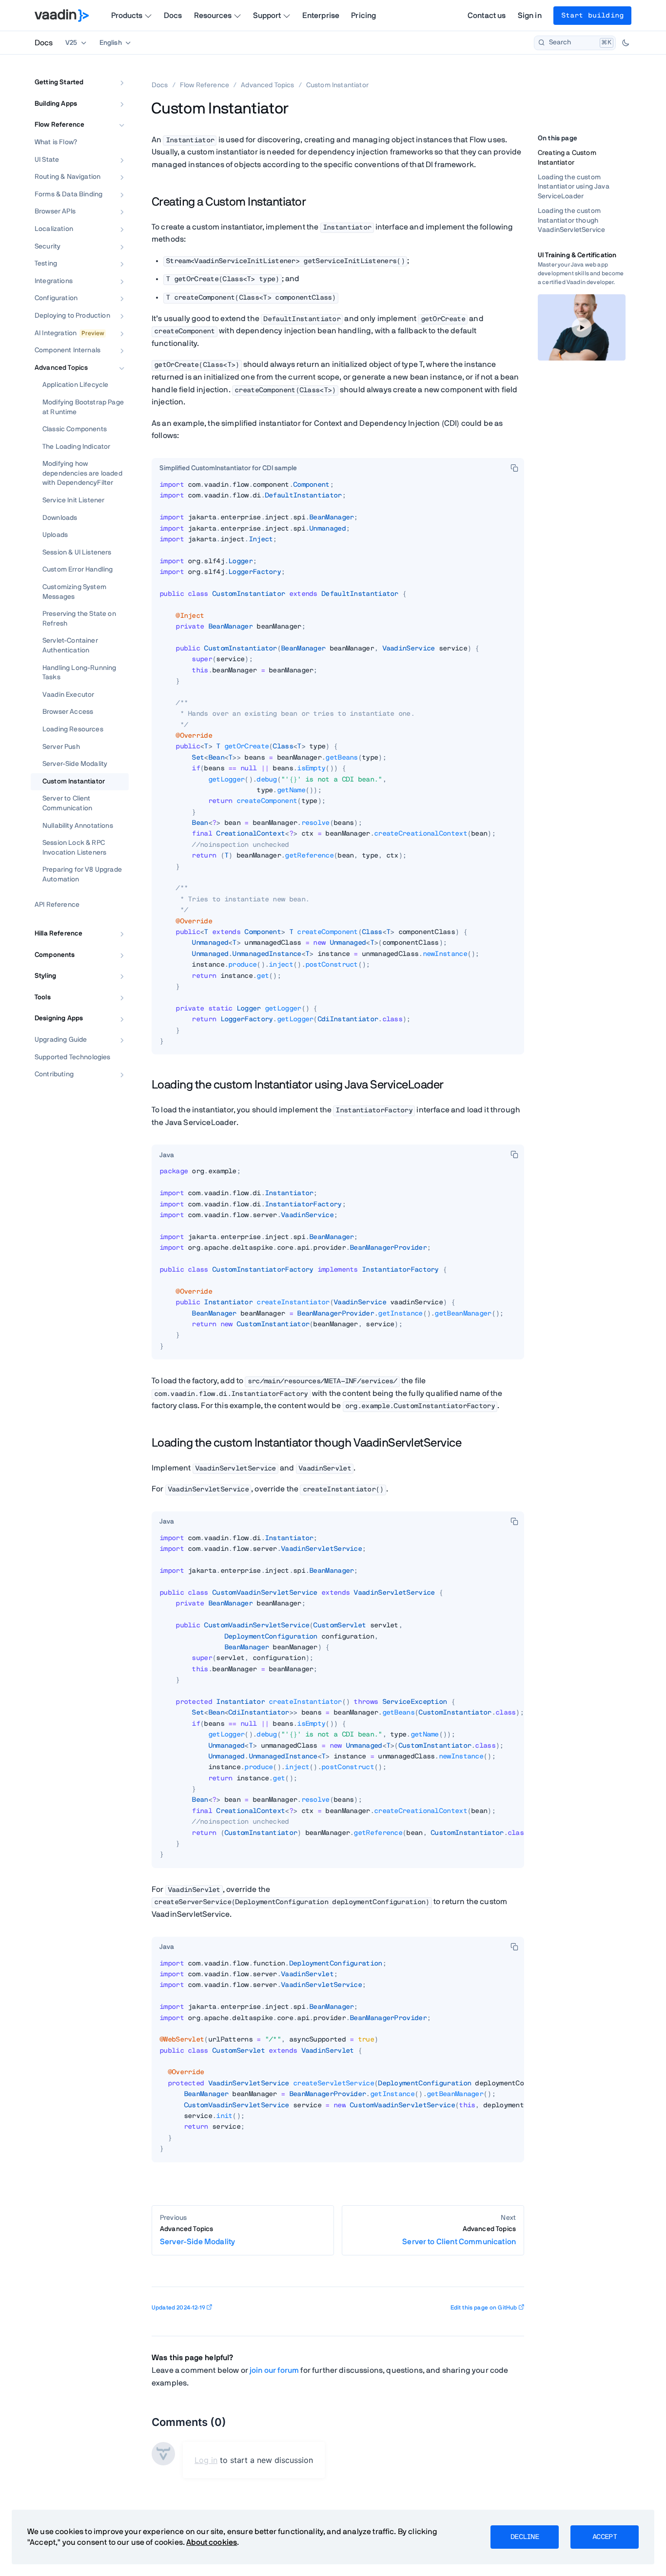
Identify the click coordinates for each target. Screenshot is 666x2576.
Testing (46, 264)
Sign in (530, 16)
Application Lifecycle (75, 385)
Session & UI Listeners (77, 553)
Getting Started (59, 82)
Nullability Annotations (78, 826)
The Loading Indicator (76, 447)
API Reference (57, 905)
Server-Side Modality (75, 764)
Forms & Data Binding (69, 194)
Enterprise (321, 16)
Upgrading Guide (61, 1040)
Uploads (55, 535)
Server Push (61, 747)
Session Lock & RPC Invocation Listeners (74, 848)
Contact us (487, 16)
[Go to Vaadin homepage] (62, 16)
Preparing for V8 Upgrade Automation (82, 875)
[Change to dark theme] (626, 43)
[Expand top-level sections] (115, 72)
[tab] (228, 469)
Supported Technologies (73, 1057)
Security (48, 247)
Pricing (363, 16)
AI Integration (56, 333)
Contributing (54, 1075)
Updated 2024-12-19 (178, 2308)
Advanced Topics (61, 368)
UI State (47, 160)
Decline (525, 2537)
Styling (45, 976)
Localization (54, 229)
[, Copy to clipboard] (514, 468)
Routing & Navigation (68, 177)
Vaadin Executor (68, 695)
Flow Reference (59, 125)
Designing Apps (59, 1019)
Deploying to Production (72, 316)
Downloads (60, 518)
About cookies (212, 2542)
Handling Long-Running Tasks (79, 673)
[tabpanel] (338, 767)
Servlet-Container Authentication (70, 646)
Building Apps (56, 104)
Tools (43, 997)
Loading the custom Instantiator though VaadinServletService (571, 220)
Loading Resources (73, 729)
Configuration (56, 299)
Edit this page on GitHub (484, 2308)
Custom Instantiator (74, 782)
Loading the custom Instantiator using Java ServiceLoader (574, 187)
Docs (173, 16)
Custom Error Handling (78, 570)
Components (55, 955)
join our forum (274, 2370)
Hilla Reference (59, 934)
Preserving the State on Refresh (79, 619)
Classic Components (75, 429)
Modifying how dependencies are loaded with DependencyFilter (82, 474)
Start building (592, 16)
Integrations (54, 281)
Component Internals (68, 350)
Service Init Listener (73, 500)
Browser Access (68, 712)
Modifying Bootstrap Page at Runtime (83, 407)
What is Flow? (56, 142)
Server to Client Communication (67, 804)
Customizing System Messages (74, 592)
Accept (605, 2537)
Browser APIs (55, 212)
